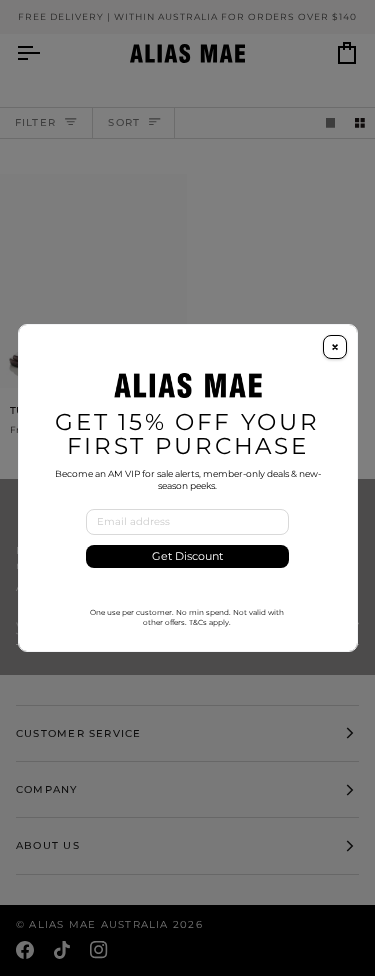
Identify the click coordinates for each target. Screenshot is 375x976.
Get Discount (187, 556)
